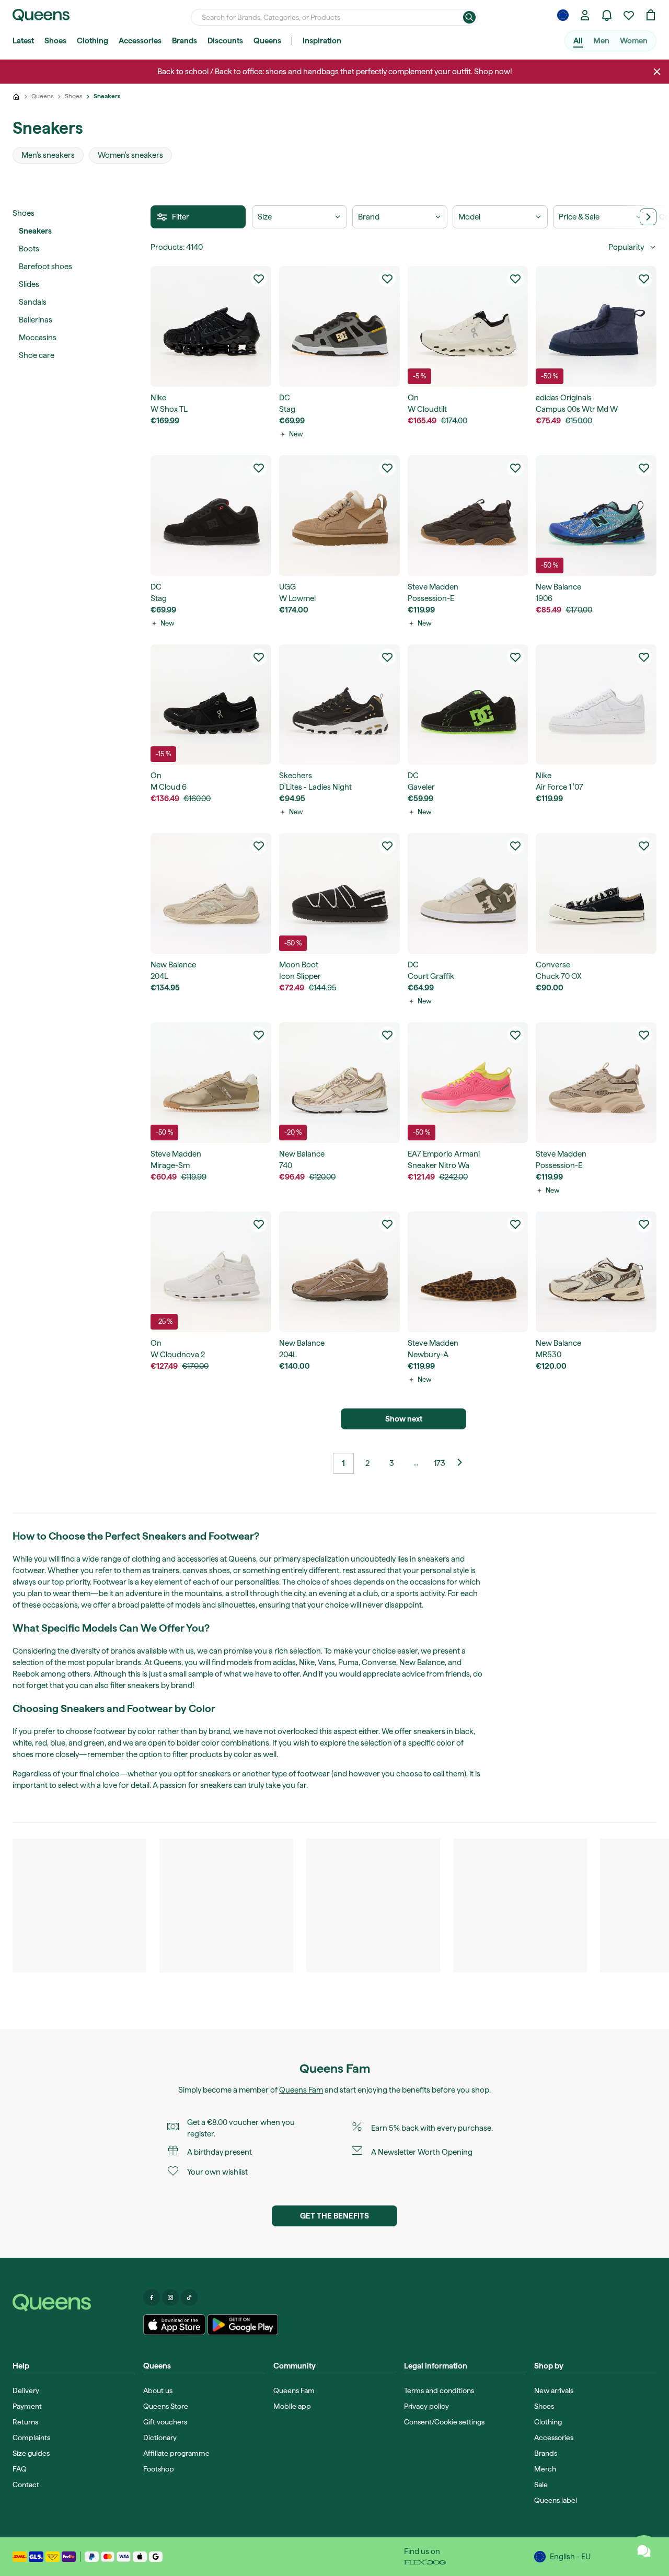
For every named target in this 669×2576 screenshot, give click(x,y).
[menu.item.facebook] (152, 2297)
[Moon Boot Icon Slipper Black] (339, 893)
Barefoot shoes (45, 267)
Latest (23, 41)
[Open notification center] (607, 15)
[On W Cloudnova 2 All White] (211, 1272)
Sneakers (35, 231)
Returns (25, 2422)
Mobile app (292, 2406)
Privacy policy (426, 2406)
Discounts (225, 41)
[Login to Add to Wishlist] (259, 279)
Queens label (556, 2500)
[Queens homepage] (41, 15)
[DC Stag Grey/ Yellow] (339, 326)
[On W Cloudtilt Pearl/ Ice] (468, 326)
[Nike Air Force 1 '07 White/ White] (596, 705)
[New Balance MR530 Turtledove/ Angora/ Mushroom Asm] (596, 1272)
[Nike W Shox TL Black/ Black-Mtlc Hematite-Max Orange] (211, 326)
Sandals (33, 302)
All (578, 41)
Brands (184, 41)
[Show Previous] (464, 1463)
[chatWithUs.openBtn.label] (644, 2551)
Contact (26, 2485)
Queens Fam (301, 2090)
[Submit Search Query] (469, 17)
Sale (541, 2485)
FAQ (20, 2469)
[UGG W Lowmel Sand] (339, 516)
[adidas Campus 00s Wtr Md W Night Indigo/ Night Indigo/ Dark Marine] (596, 326)
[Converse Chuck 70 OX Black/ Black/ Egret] (596, 893)
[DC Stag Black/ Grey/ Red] (211, 516)
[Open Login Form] (585, 15)
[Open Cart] (651, 15)
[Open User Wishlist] (629, 15)
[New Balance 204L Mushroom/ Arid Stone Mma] (339, 1272)
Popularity (626, 247)
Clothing (93, 41)
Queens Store (166, 2406)
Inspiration (322, 41)
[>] (648, 217)
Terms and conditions (439, 2390)
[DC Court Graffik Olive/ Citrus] (468, 893)
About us (158, 2390)
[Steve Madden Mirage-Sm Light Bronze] (211, 1083)
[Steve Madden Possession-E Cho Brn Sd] (468, 516)
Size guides (31, 2453)
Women (634, 41)
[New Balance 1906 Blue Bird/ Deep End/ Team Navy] (596, 516)
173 (440, 1463)
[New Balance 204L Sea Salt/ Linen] (211, 893)
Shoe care (37, 355)
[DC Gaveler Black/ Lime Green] (468, 705)
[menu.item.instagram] (170, 2297)
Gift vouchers (165, 2422)
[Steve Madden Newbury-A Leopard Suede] (468, 1272)
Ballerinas (36, 320)
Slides (29, 284)
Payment (27, 2406)
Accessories (140, 41)
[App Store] (175, 2325)
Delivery (26, 2390)
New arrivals (554, 2390)
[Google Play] (243, 2325)
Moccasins (38, 338)
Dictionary (160, 2438)
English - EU (570, 2557)
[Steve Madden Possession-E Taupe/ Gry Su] (596, 1083)
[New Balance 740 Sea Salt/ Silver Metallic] (339, 1083)
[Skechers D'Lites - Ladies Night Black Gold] (339, 705)
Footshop (159, 2469)
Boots (29, 249)
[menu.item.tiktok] (189, 2297)
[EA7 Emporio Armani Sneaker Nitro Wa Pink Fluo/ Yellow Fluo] (468, 1083)
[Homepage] (74, 2303)
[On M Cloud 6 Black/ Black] (211, 705)
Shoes (55, 41)
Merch (545, 2469)
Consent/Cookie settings (444, 2422)
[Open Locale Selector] (563, 15)
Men (601, 41)
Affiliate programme (176, 2453)
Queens (267, 41)
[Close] (657, 72)
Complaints (31, 2438)
